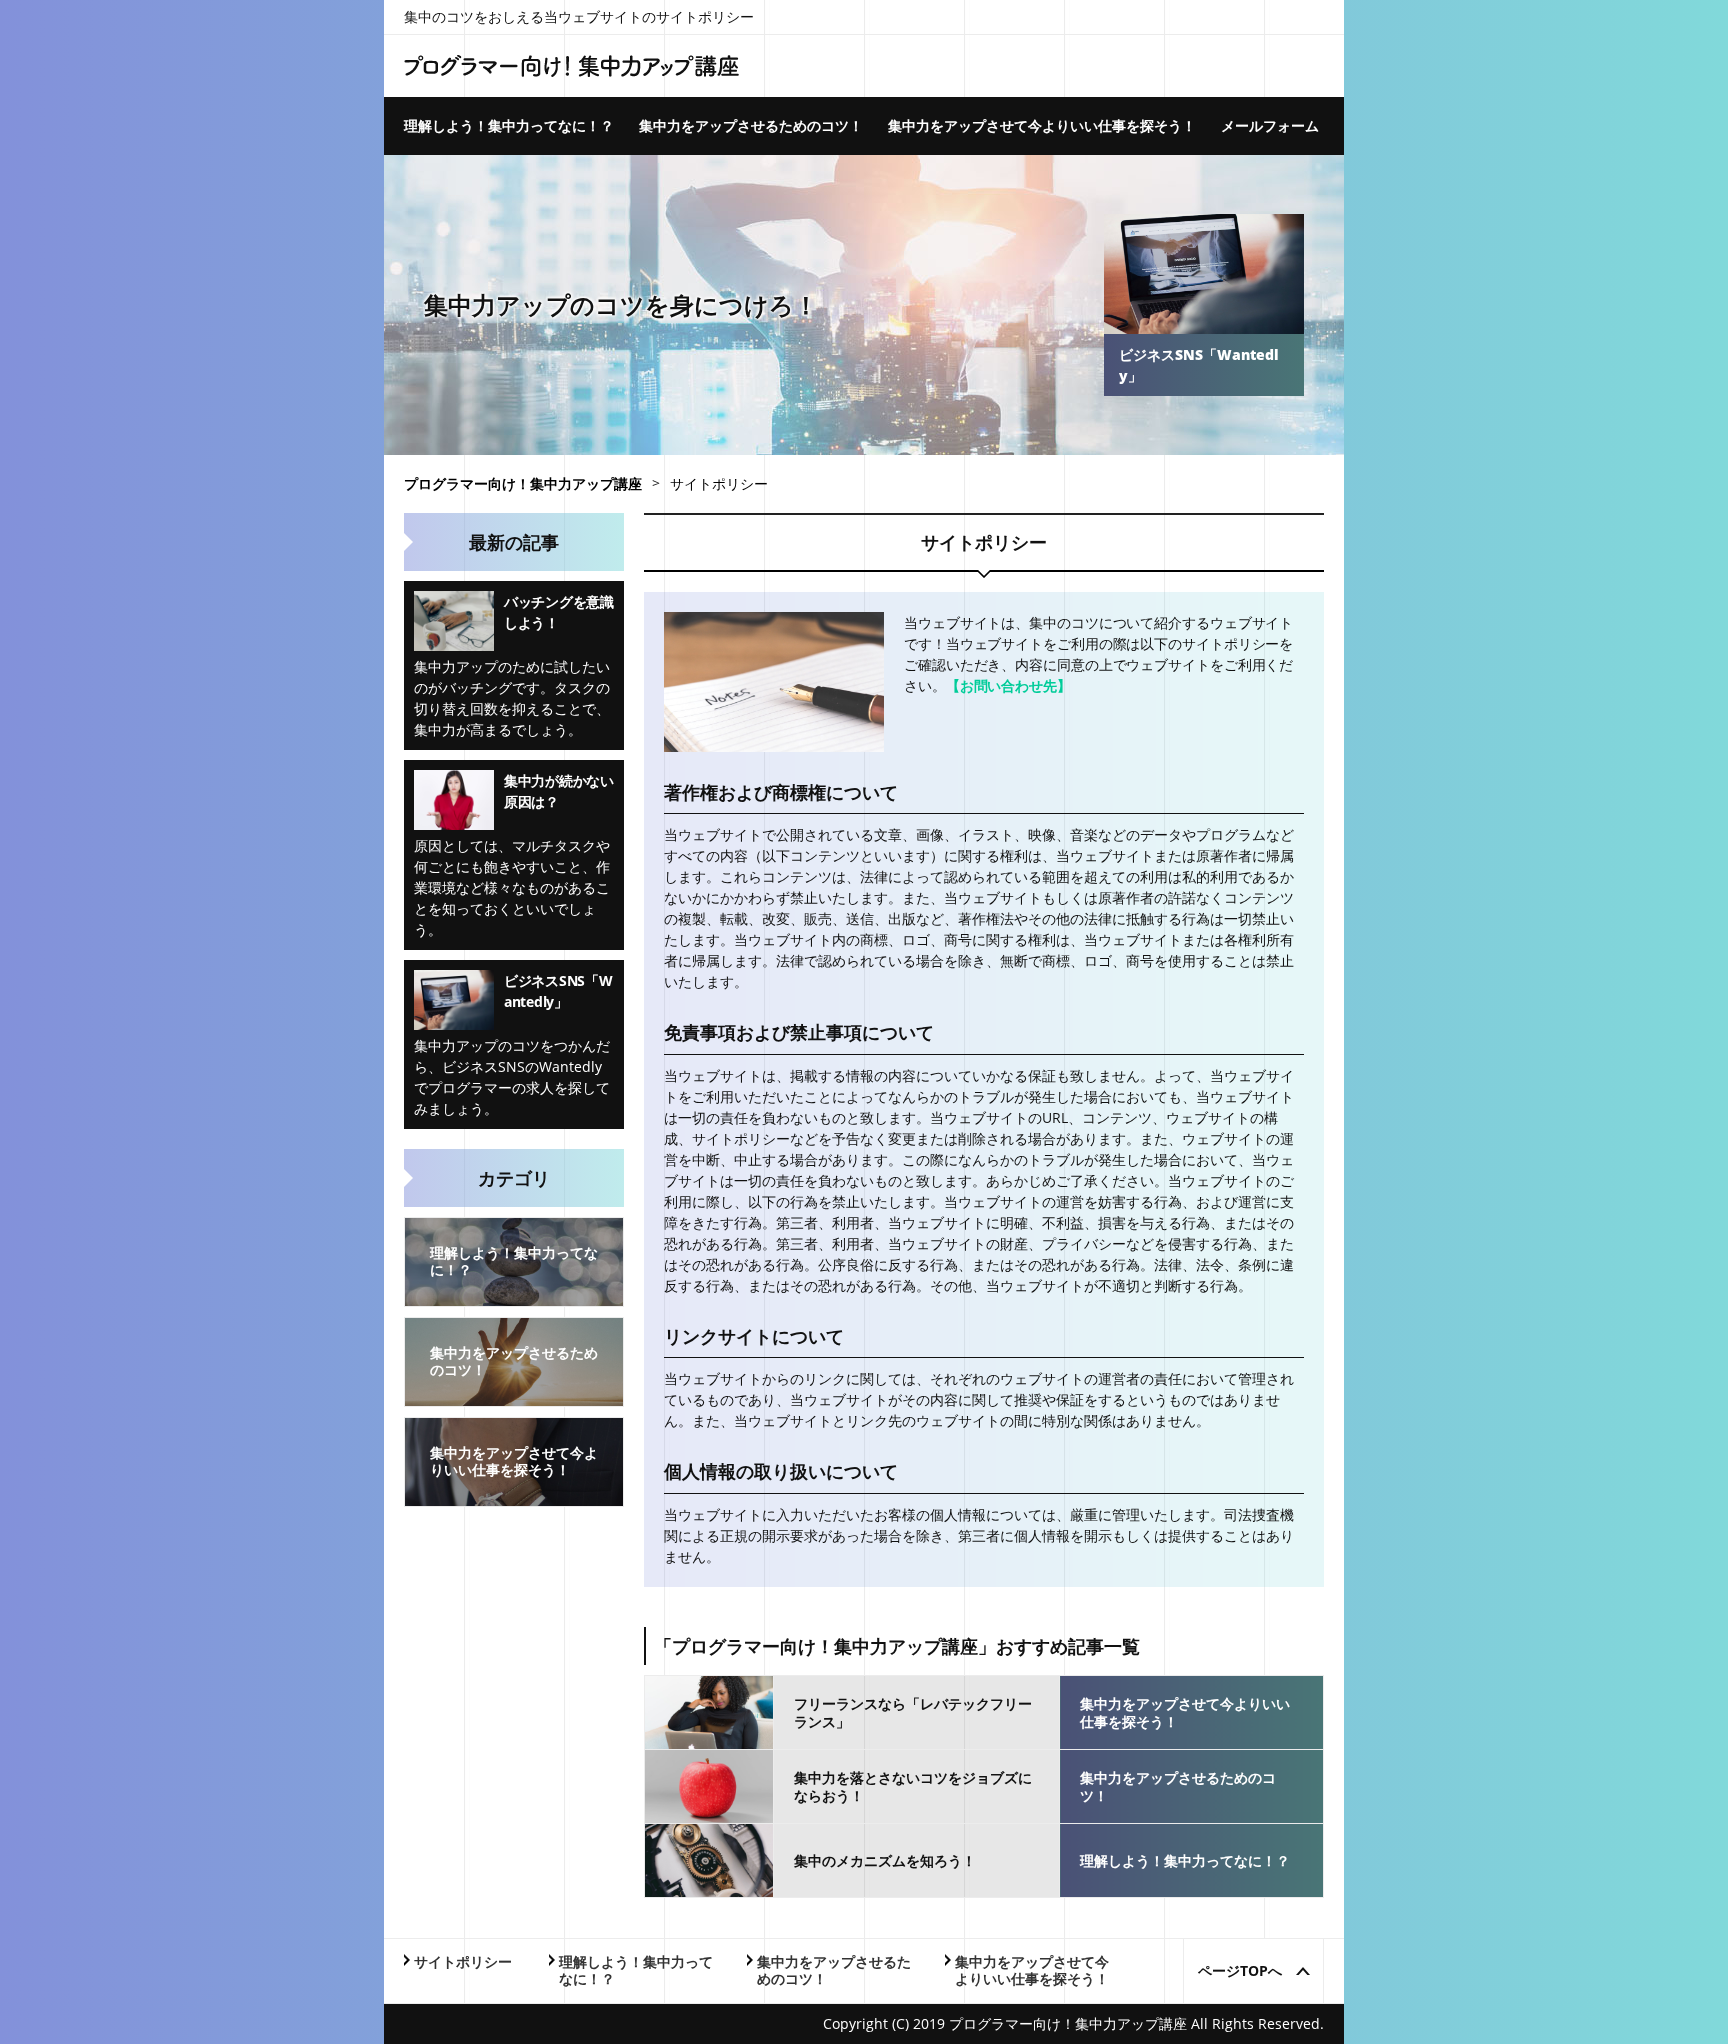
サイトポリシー (463, 1962)
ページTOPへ (1240, 1970)
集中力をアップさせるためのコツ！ (751, 125)
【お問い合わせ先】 (1008, 685)
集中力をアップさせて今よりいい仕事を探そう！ (1042, 125)
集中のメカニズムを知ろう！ (885, 1861)
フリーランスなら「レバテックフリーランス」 (913, 1713)
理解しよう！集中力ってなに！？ (509, 125)
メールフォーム (1270, 125)
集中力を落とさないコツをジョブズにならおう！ (913, 1787)
